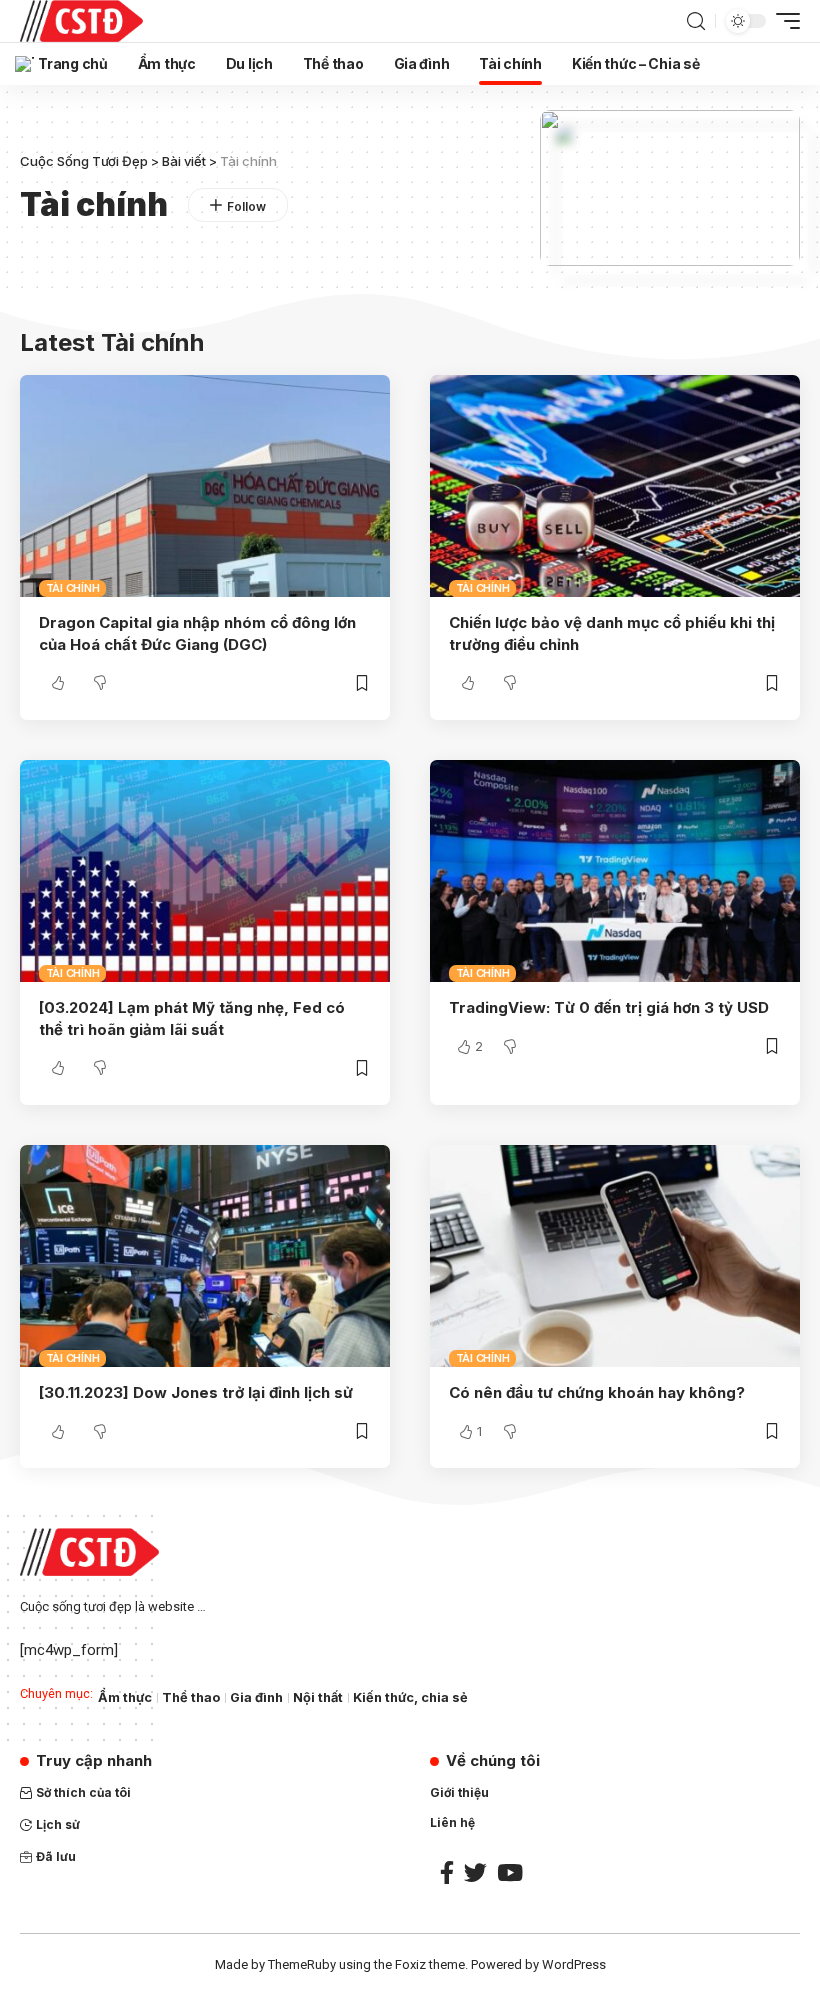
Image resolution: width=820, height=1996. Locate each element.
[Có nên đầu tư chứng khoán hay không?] (615, 1256)
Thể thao (191, 1697)
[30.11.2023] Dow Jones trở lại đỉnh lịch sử (196, 1392)
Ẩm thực (125, 1697)
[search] (696, 21)
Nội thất (318, 1697)
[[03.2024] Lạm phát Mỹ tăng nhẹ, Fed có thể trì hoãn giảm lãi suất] (205, 871)
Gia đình (256, 1697)
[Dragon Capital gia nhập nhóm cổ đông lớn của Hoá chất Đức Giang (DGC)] (205, 486)
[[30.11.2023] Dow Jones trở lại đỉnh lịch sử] (205, 1256)
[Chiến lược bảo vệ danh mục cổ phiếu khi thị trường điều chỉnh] (615, 486)
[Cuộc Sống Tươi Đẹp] (81, 21)
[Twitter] (475, 1872)
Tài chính (73, 588)
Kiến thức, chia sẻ (410, 1697)
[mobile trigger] (783, 21)
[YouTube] (510, 1872)
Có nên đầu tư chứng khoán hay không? (597, 1392)
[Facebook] (447, 1872)
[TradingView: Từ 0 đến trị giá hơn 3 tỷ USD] (615, 871)
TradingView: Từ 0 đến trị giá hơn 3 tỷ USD (609, 1007)
